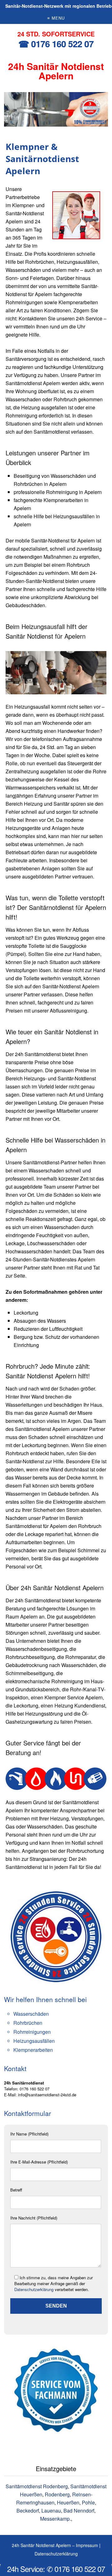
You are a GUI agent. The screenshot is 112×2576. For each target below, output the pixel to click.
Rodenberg (57, 2494)
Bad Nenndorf (79, 2511)
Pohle (88, 2502)
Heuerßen (68, 2502)
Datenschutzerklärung (34, 2289)
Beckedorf (28, 2511)
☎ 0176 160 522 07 (56, 44)
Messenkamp (55, 2519)
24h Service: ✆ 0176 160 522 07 (56, 2569)
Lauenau (51, 2511)
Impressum (87, 2545)
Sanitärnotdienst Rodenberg (37, 2486)
